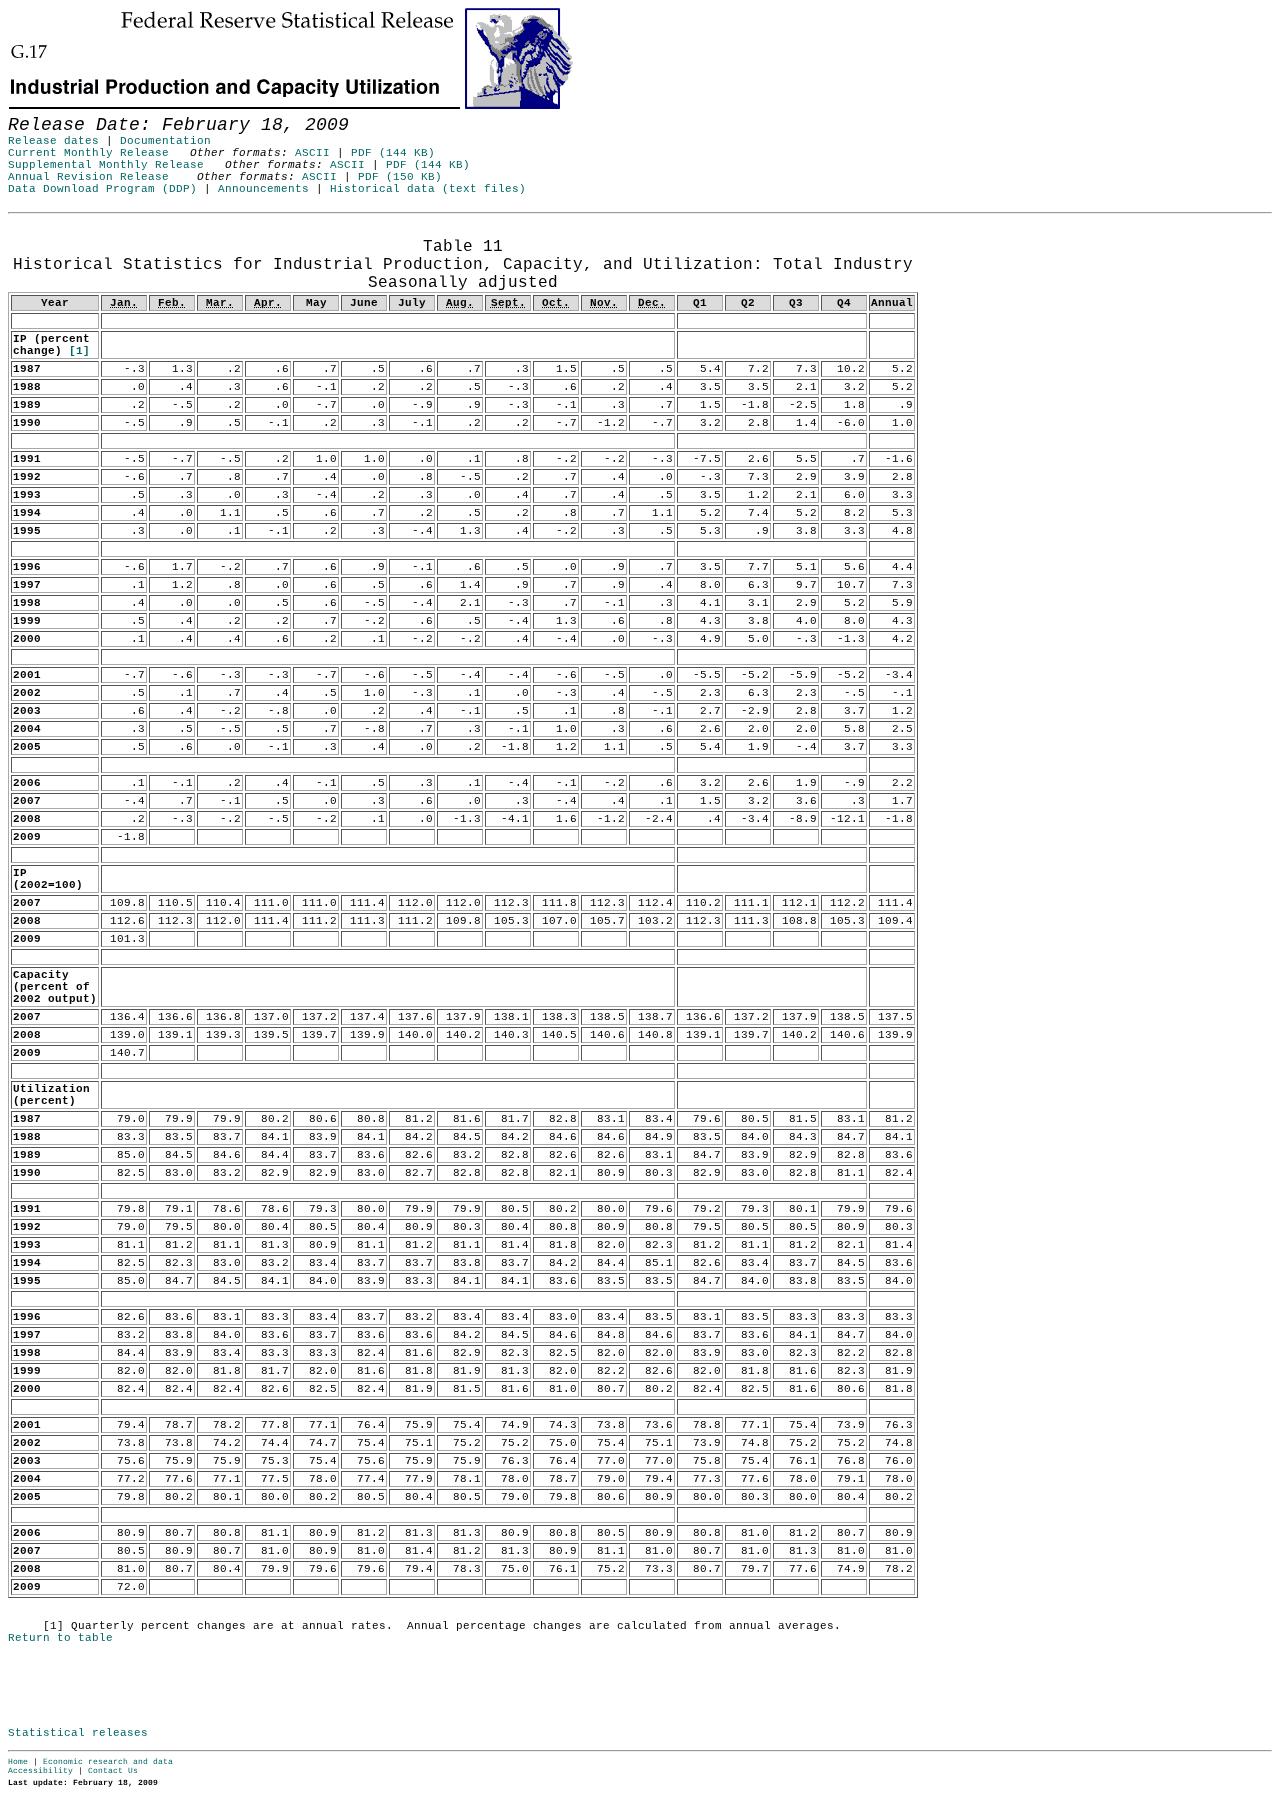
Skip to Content (30, 112)
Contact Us (113, 1770)
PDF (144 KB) (393, 153)
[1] (79, 351)
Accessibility (40, 1770)
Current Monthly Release (88, 153)
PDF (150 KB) (400, 177)
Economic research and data (108, 1761)
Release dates (53, 141)
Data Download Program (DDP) (102, 189)
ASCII (312, 153)
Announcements (263, 189)
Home (18, 1761)
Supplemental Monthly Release (106, 165)
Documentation (165, 141)
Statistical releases (78, 1733)
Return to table (60, 1638)
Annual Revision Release (88, 177)
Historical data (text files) (428, 189)
